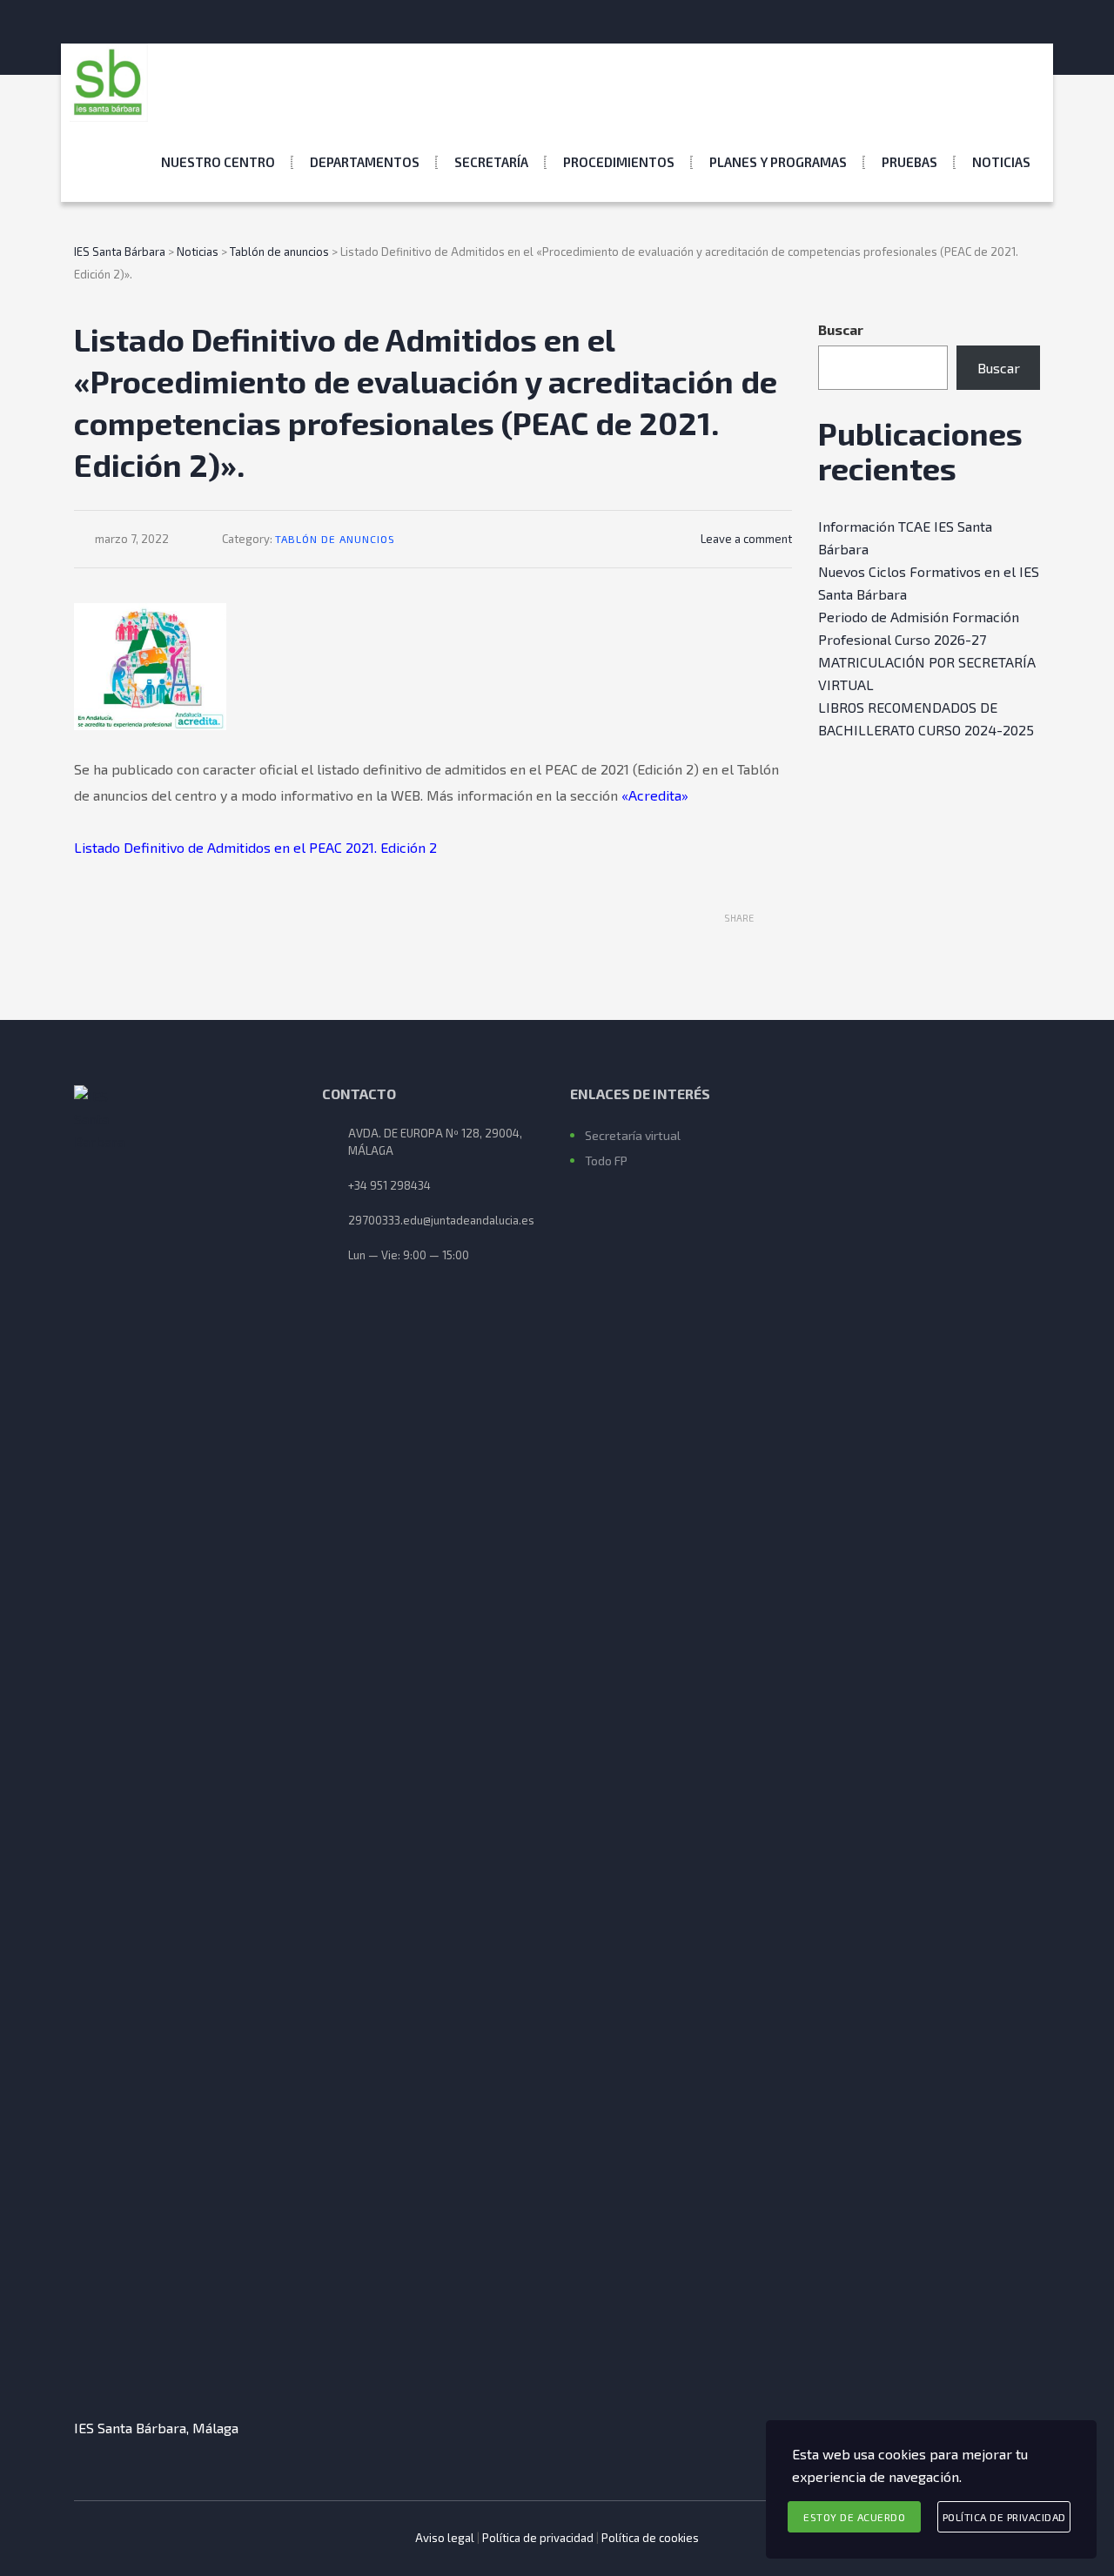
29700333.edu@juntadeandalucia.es (441, 1220)
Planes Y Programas (778, 162)
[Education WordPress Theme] (185, 1738)
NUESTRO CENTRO (218, 162)
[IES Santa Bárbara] (109, 83)
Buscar (841, 329)
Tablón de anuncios (335, 539)
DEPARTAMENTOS (365, 162)
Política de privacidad (538, 2538)
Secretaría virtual (633, 1135)
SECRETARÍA (491, 162)
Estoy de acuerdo (854, 2517)
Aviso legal (445, 2538)
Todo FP (606, 1161)
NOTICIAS (1001, 162)
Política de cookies (650, 2538)
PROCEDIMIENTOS (619, 162)
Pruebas (909, 162)
